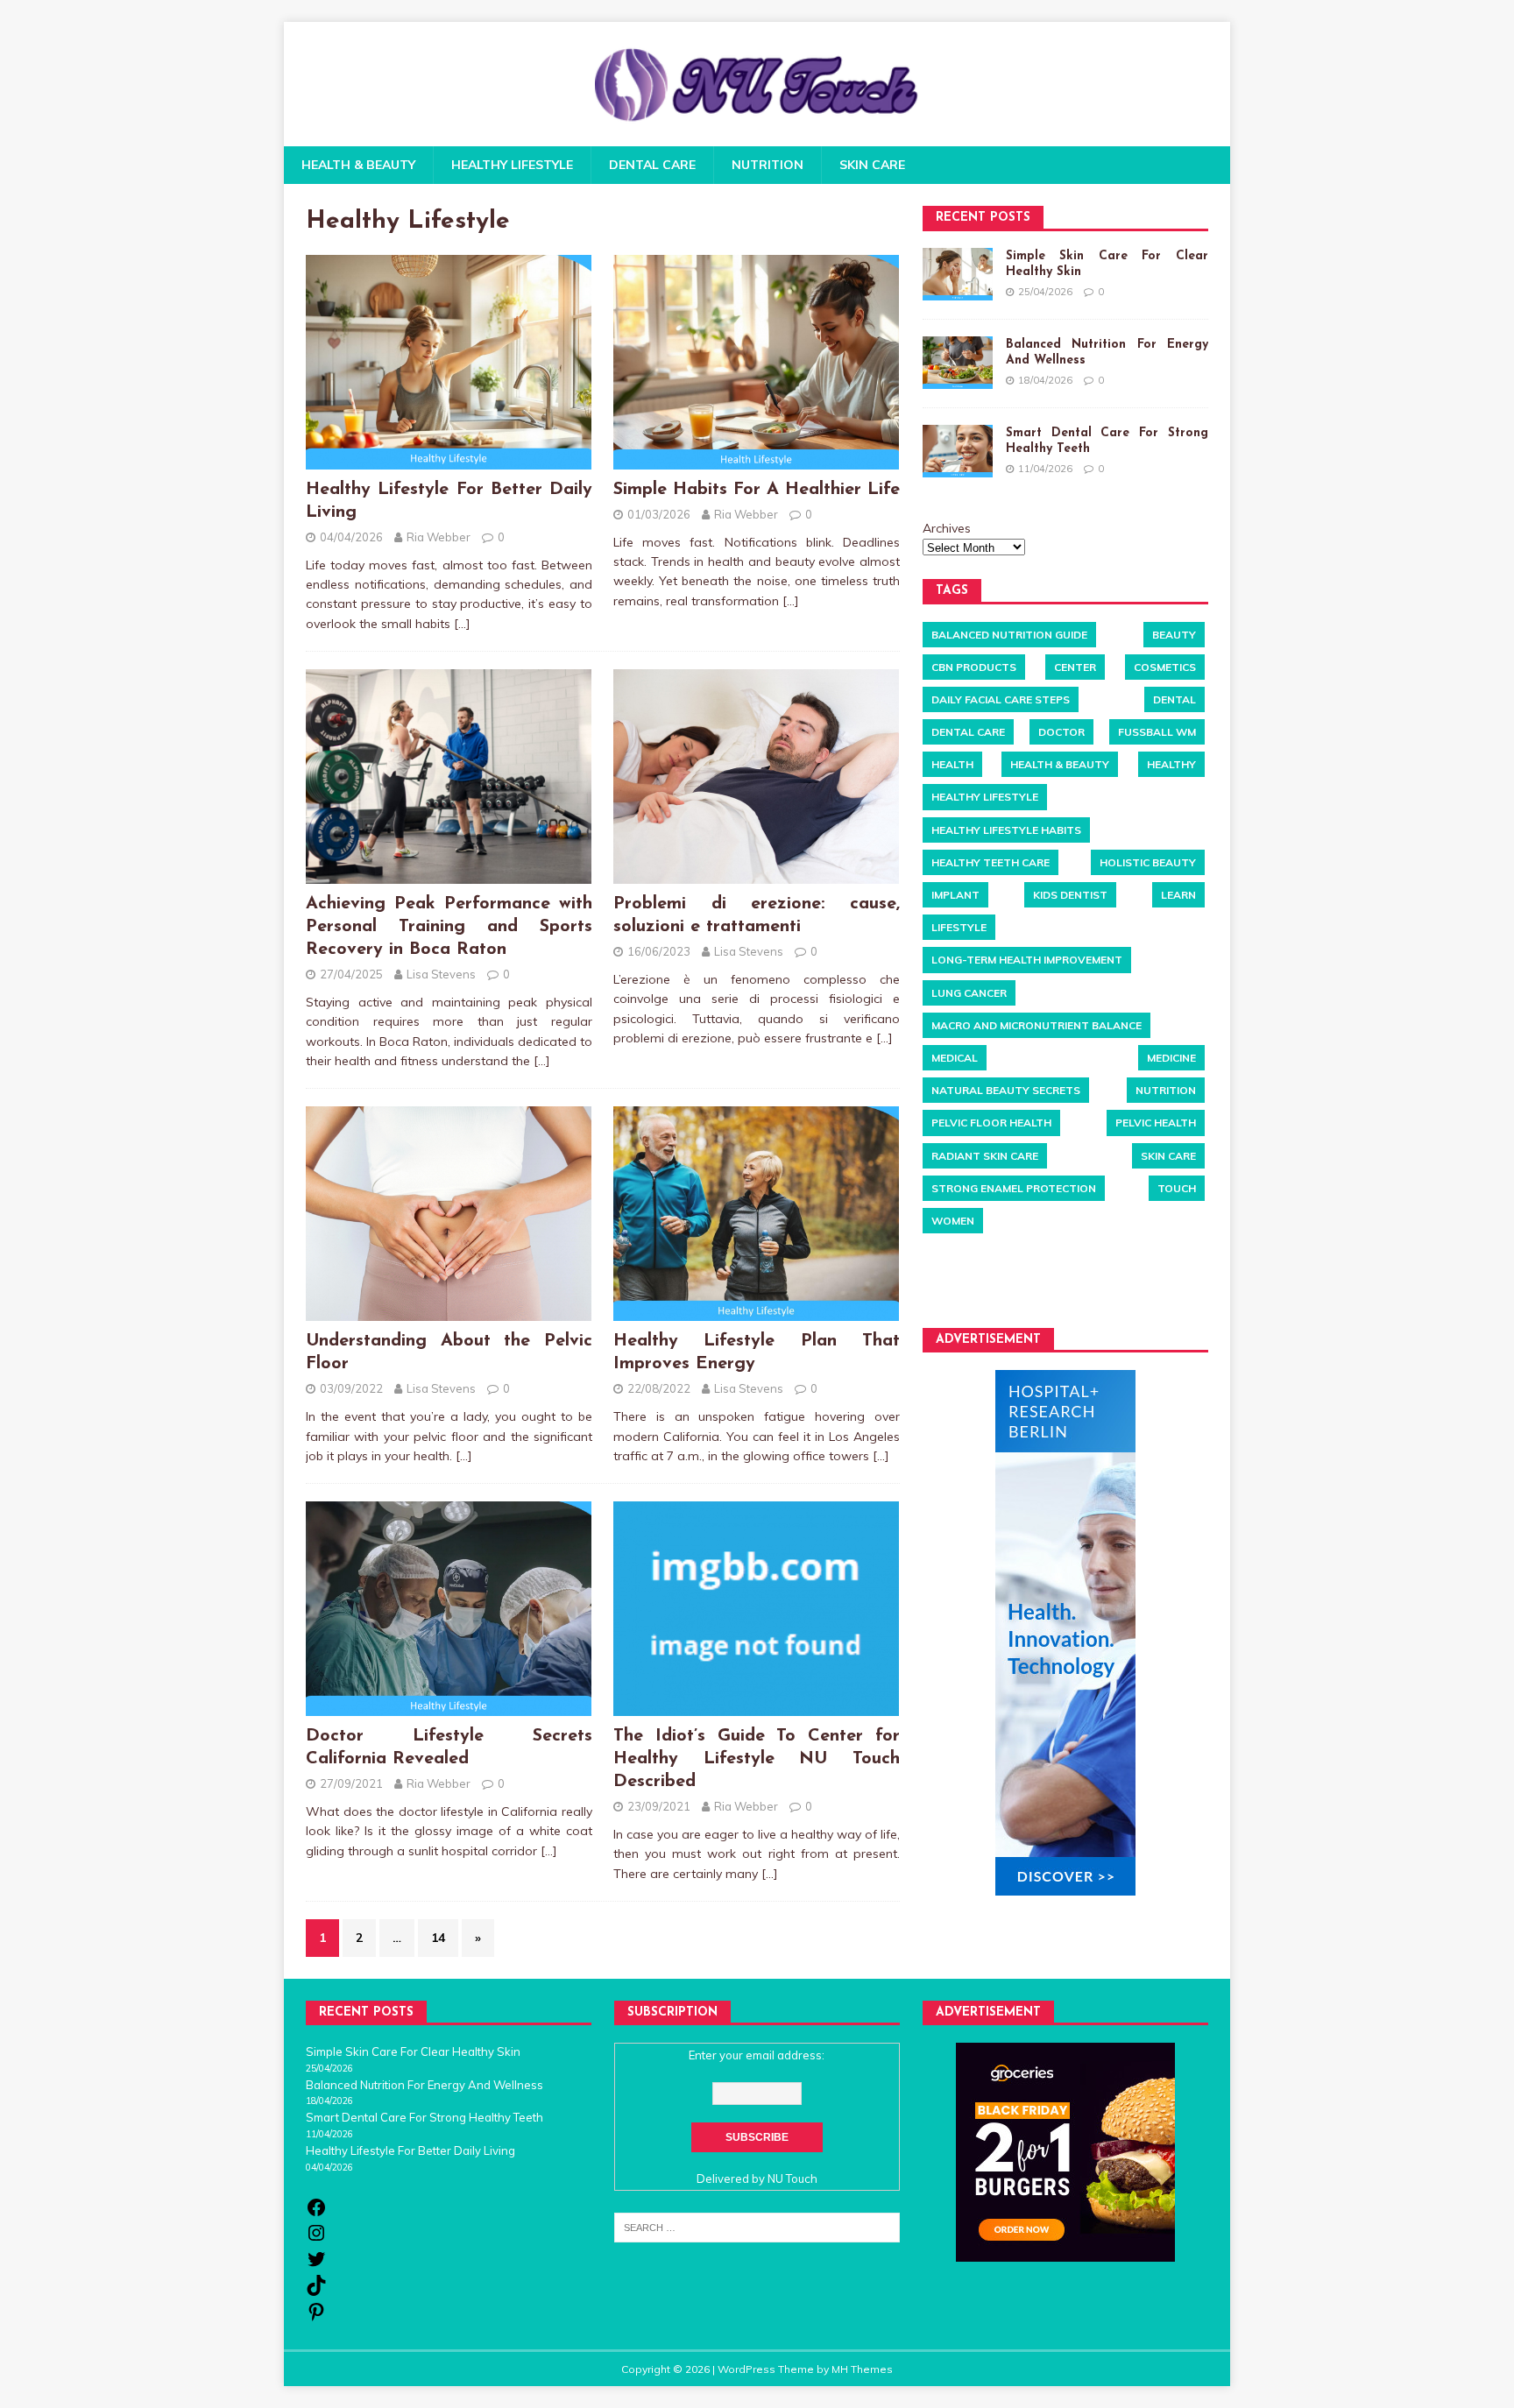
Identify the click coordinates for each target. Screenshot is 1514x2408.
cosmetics (1165, 666)
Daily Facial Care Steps (1001, 699)
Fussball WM (1157, 731)
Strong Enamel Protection (1014, 1187)
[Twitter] (316, 2265)
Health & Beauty (358, 165)
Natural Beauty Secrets (1006, 1090)
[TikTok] (316, 2291)
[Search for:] (757, 2227)
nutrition (1166, 1090)
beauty (1174, 634)
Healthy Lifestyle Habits (1006, 829)
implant (955, 894)
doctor (1061, 731)
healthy (1171, 764)
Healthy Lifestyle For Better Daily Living (410, 2150)
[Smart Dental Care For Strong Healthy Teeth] (958, 451)
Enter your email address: (757, 2055)
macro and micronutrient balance (1036, 1024)
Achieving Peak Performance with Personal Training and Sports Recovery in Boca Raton (449, 927)
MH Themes (862, 2369)
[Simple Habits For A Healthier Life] (756, 459)
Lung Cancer (969, 992)
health (952, 764)
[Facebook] (316, 2214)
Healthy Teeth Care (990, 862)
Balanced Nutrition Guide (1009, 634)
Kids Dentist (1070, 894)
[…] (462, 624)
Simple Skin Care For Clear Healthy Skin (413, 2051)
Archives (947, 527)
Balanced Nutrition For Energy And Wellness (424, 2085)
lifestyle (959, 927)
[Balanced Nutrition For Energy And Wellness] (958, 363)
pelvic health (1156, 1123)
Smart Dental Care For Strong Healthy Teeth (424, 2117)
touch (1177, 1187)
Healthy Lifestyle (512, 165)
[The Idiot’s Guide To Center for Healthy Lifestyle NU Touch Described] (756, 1706)
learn (1178, 894)
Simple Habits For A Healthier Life (757, 490)
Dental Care (652, 165)
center (1075, 666)
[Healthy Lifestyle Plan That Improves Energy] (756, 1311)
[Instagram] (316, 2239)
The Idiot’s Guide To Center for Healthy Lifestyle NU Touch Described (757, 1759)
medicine (1171, 1057)
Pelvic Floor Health (991, 1123)
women (953, 1220)
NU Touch (792, 2178)
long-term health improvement (1027, 960)
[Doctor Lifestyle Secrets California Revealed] (449, 1706)
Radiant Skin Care (985, 1155)
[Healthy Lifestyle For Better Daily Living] (449, 459)
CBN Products (974, 666)
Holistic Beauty (1148, 862)
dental (1174, 699)
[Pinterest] (316, 2318)
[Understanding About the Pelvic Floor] (449, 1311)
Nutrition (768, 165)
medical (955, 1057)
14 (438, 1938)
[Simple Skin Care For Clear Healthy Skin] (958, 274)
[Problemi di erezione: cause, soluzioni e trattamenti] (756, 874)
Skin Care (872, 165)
